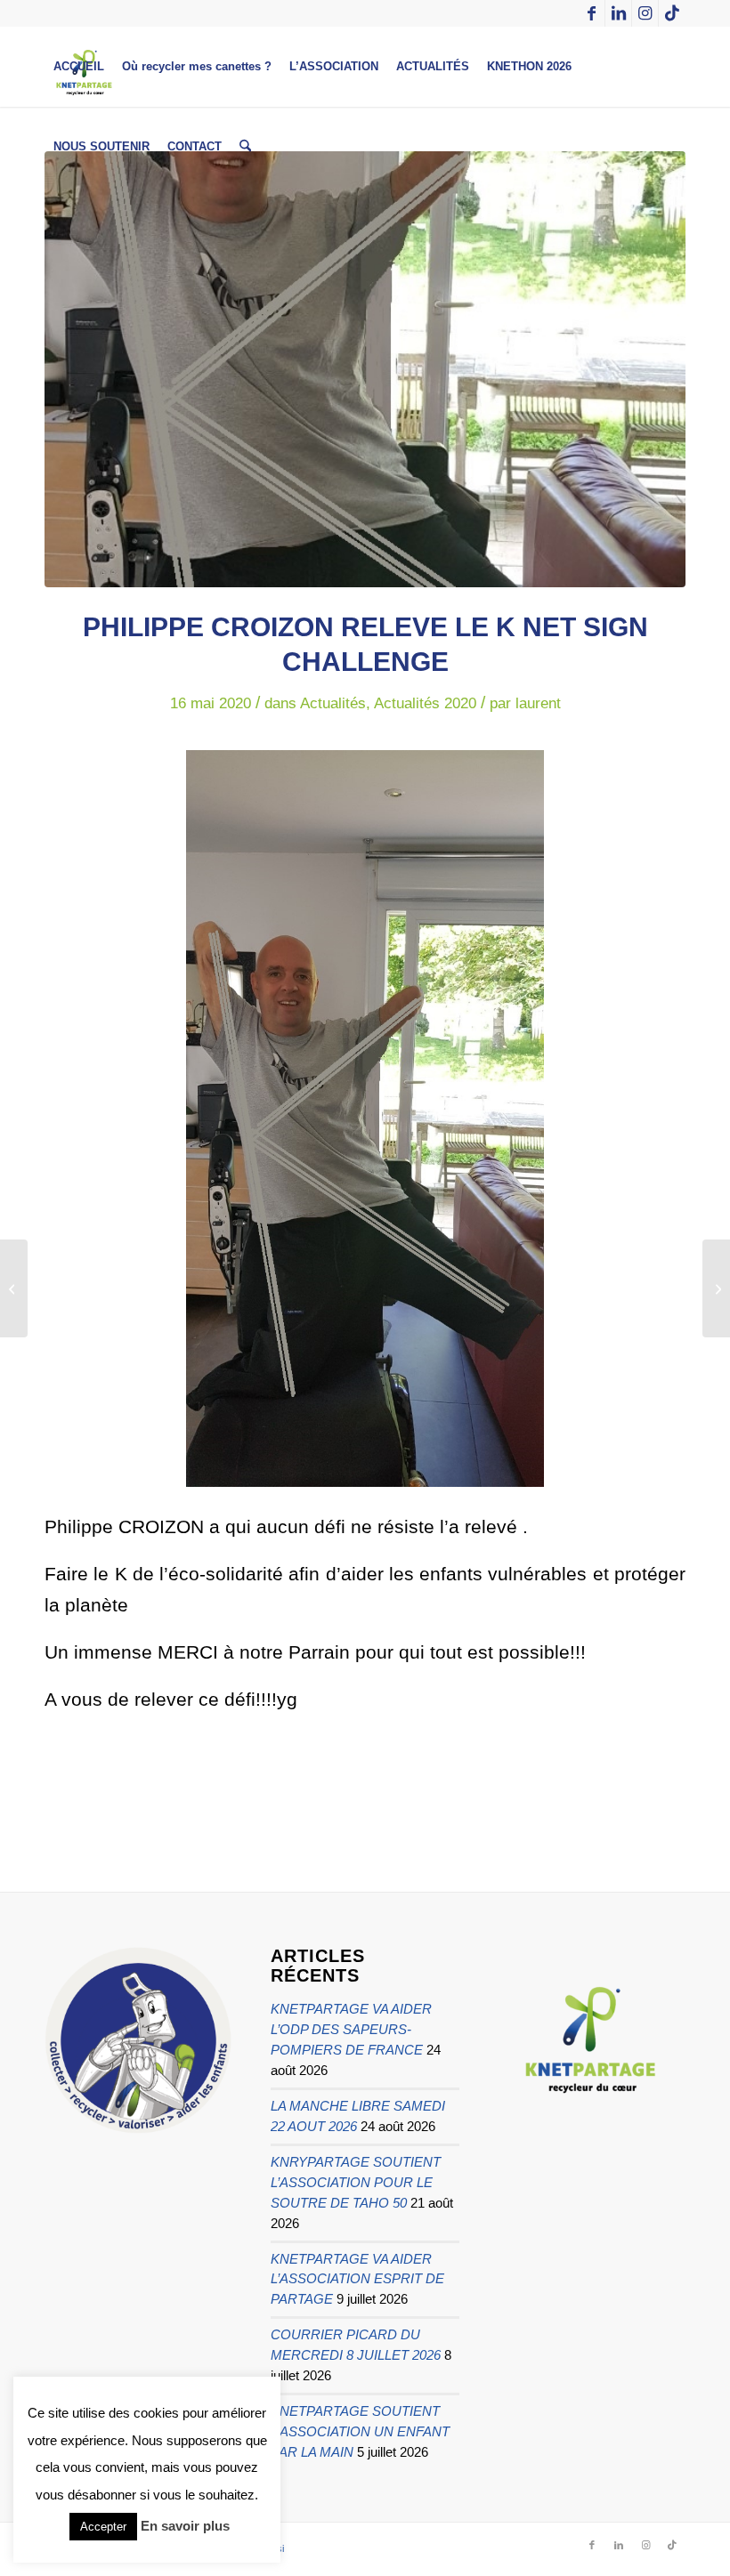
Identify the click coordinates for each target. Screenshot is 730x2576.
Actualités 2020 (425, 703)
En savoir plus (185, 2526)
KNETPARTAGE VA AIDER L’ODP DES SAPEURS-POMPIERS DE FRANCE (351, 2029)
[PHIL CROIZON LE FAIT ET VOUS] (365, 369)
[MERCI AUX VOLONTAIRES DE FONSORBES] (716, 1288)
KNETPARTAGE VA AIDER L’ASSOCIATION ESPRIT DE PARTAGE (357, 2279)
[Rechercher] (245, 147)
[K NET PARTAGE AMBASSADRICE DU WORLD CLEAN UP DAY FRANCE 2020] (14, 1288)
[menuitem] (79, 67)
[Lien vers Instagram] (645, 13)
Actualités (333, 703)
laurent (538, 703)
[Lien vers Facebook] (592, 13)
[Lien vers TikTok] (672, 13)
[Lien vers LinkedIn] (618, 13)
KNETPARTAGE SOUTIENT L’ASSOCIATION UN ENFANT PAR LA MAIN (360, 2431)
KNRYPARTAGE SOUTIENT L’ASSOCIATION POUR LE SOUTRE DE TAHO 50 (356, 2182)
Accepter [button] (103, 2527)
